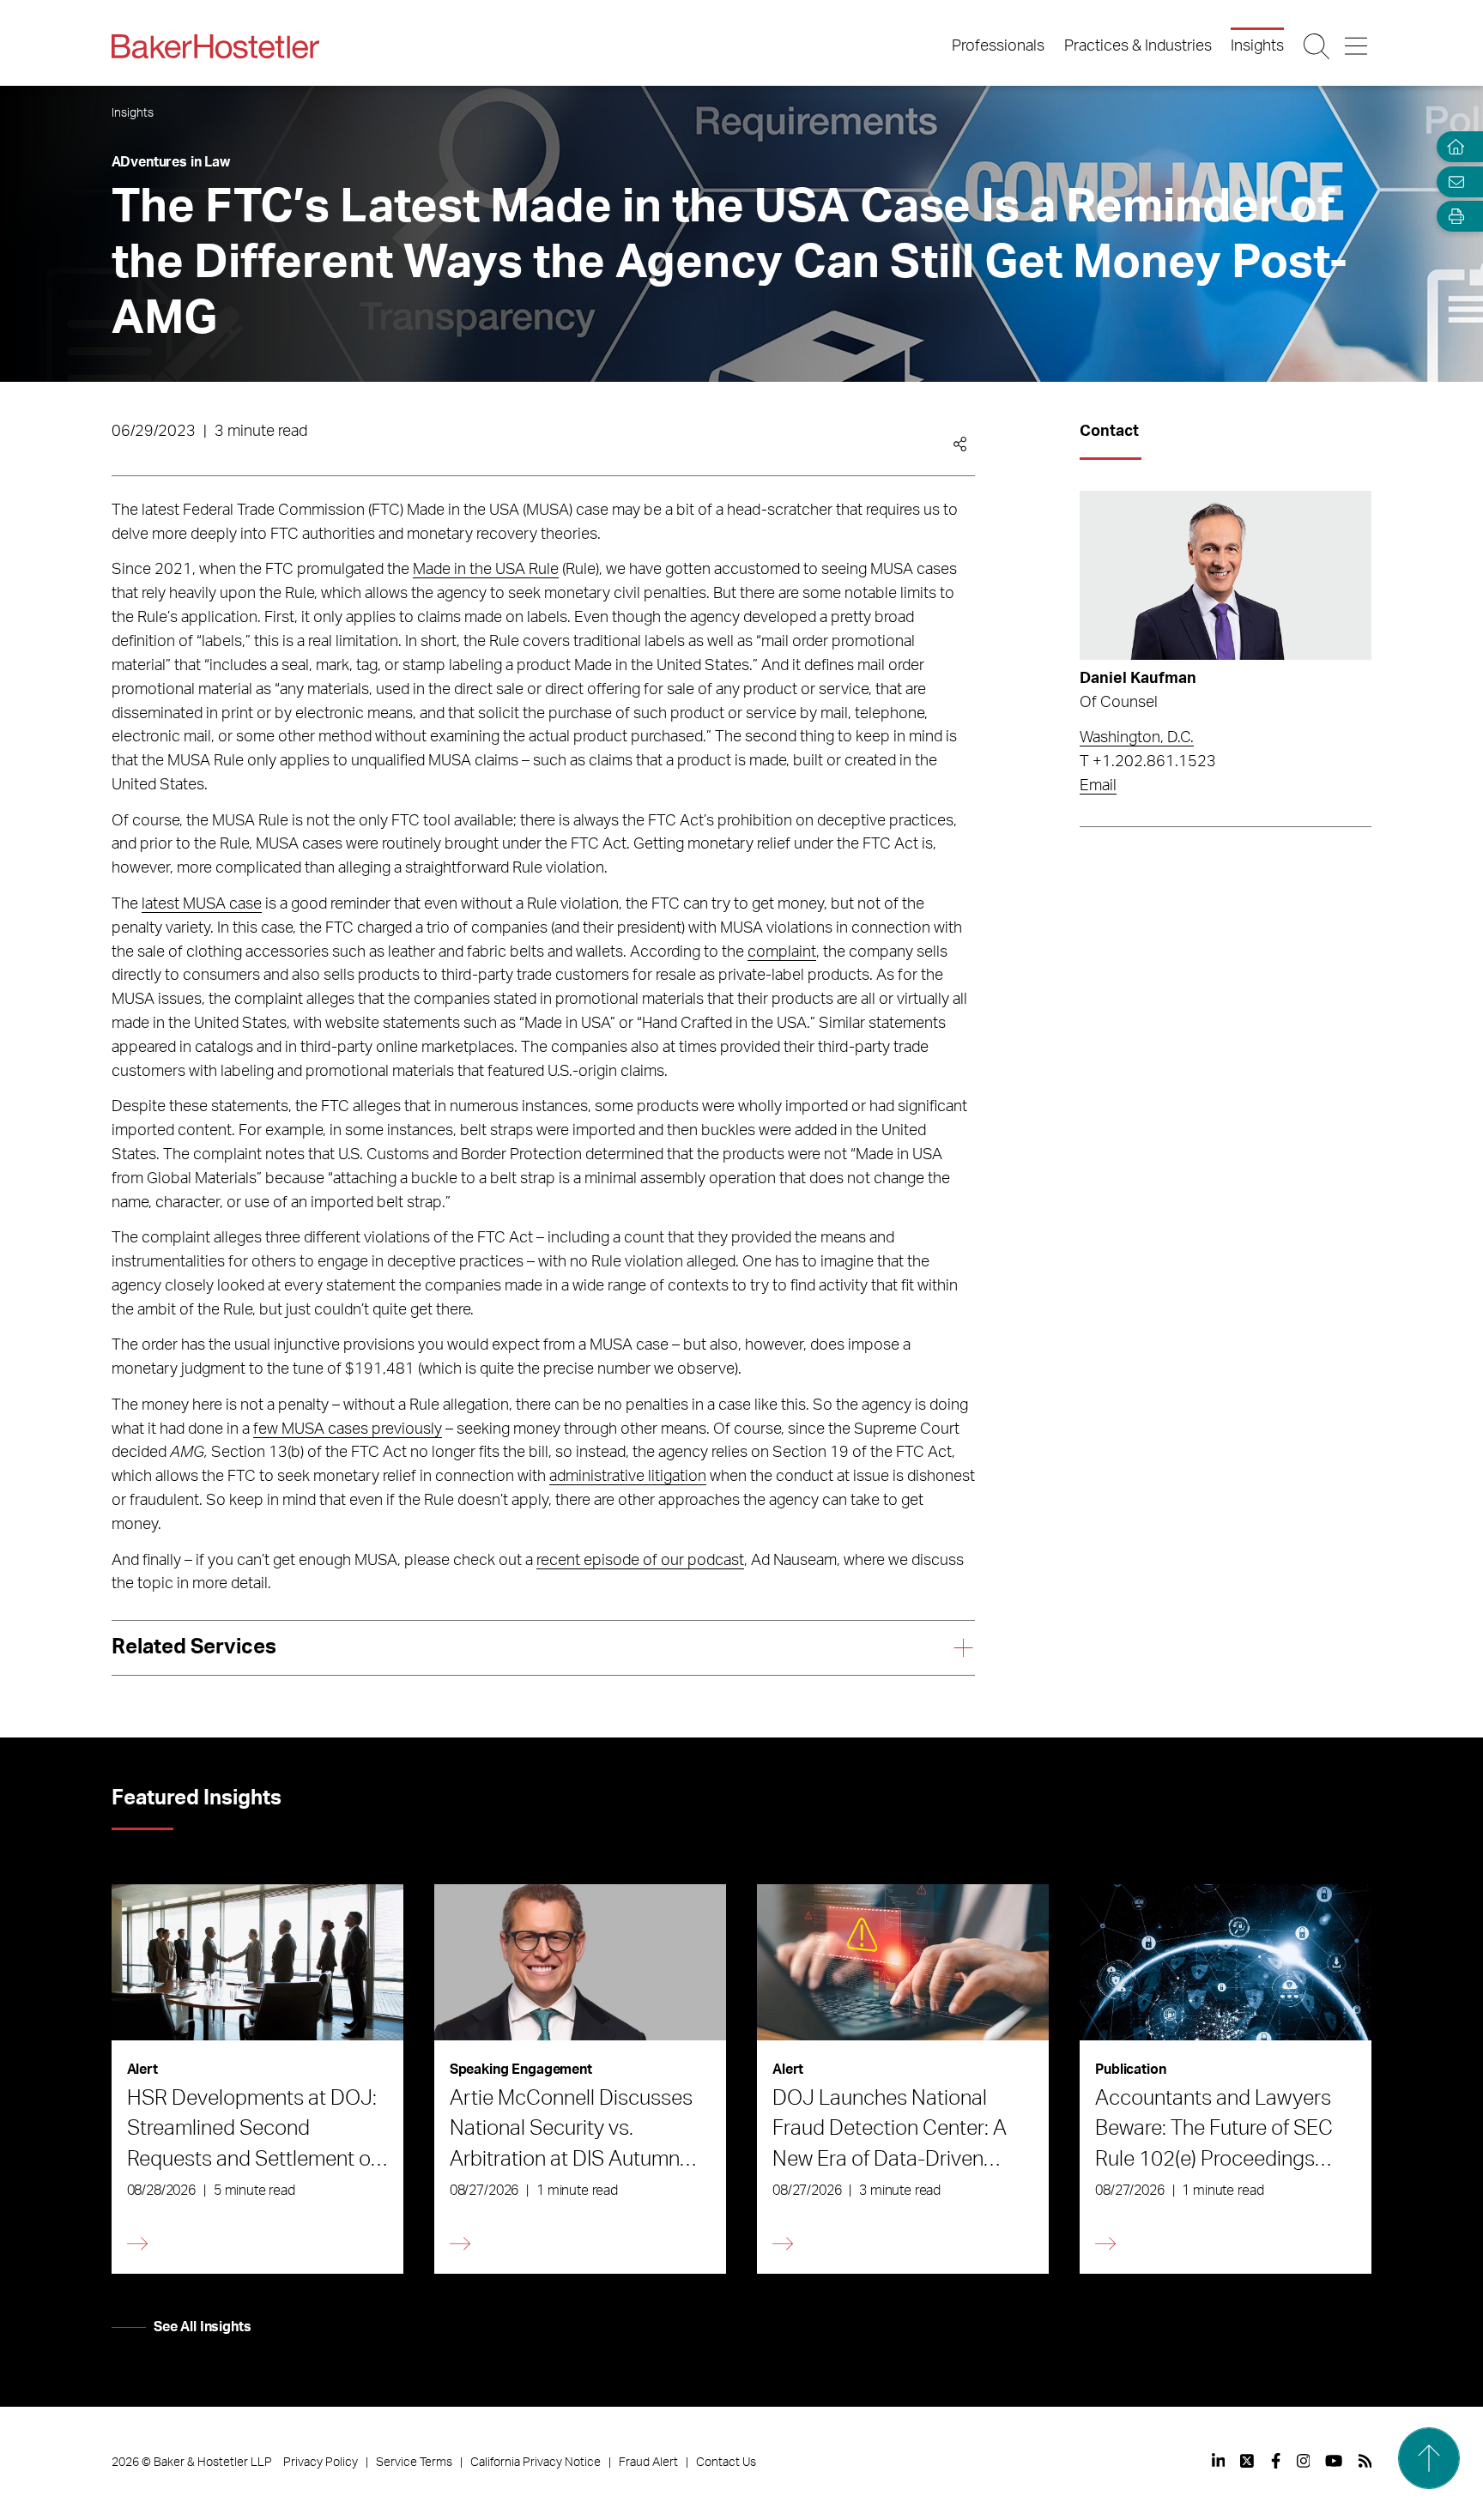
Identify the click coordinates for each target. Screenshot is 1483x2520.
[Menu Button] (1357, 46)
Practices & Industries (1138, 46)
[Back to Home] (215, 46)
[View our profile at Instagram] (1304, 2461)
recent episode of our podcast (640, 1561)
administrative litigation (628, 1477)
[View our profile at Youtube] (1334, 2461)
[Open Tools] (1452, 217)
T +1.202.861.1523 (1148, 762)
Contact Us (726, 2463)
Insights (1257, 46)
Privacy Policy (321, 2463)
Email (1098, 786)
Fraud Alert (648, 2463)
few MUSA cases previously (348, 1429)
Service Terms (414, 2463)
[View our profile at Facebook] (1276, 2461)
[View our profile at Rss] (1365, 2461)
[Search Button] (1318, 46)
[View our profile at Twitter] (1248, 2461)
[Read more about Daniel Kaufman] (1226, 575)
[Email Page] (1452, 181)
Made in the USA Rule (486, 570)
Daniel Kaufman (1138, 679)
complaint (782, 952)
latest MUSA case (202, 904)
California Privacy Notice (536, 2463)
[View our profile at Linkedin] (1219, 2461)
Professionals (998, 46)
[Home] (1452, 147)
